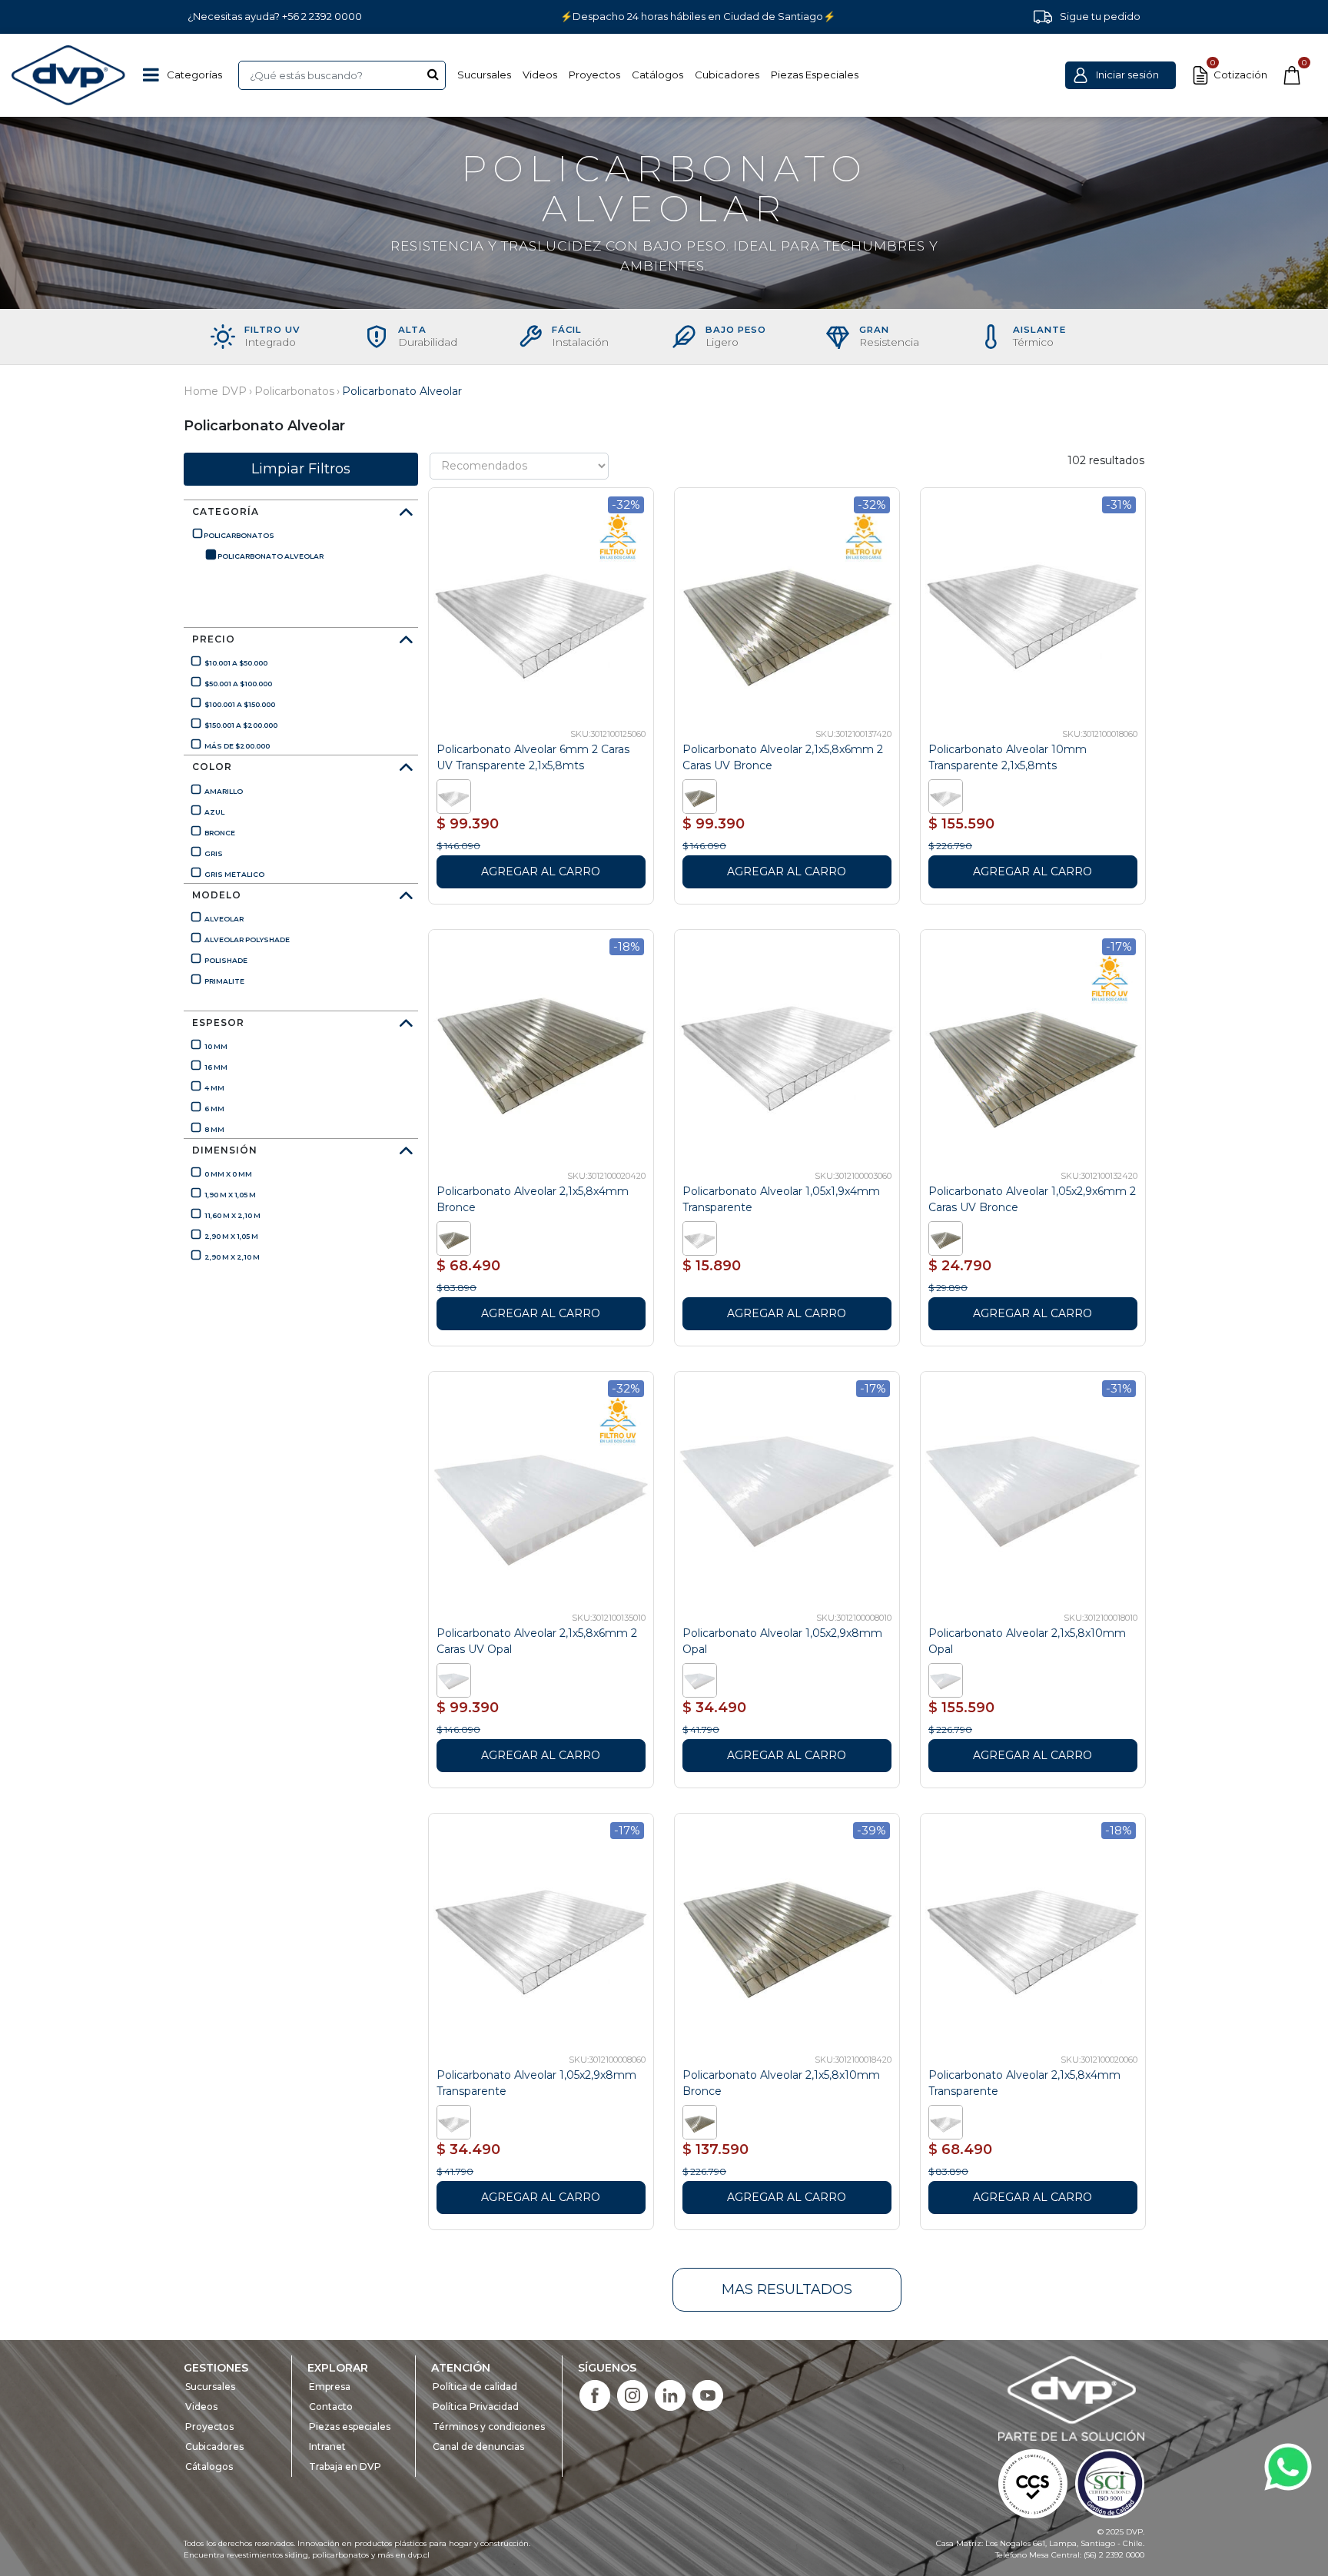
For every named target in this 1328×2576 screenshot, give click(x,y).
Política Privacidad (476, 2407)
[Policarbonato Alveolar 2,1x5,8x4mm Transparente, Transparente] (948, 2121)
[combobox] (342, 75)
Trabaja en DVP (345, 2466)
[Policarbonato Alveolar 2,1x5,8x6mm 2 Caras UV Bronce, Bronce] (702, 795)
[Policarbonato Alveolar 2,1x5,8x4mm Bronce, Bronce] (456, 1237)
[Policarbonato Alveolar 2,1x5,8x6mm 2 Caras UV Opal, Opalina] (456, 1679)
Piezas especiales (350, 2427)
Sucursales (484, 75)
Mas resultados (787, 2289)
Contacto (331, 2407)
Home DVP (215, 391)
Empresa (330, 2387)
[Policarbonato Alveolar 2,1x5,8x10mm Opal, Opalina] (948, 1679)
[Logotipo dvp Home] (69, 75)
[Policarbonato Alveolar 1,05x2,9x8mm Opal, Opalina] (702, 1679)
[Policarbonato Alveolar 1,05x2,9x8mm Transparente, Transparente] (456, 2121)
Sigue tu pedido (1100, 16)
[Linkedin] (670, 2394)
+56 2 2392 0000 (322, 16)
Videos (540, 75)
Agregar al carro (541, 871)
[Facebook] (595, 2394)
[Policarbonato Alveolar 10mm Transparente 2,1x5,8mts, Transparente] (948, 795)
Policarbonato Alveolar (402, 391)
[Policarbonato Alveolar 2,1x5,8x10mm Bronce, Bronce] (702, 2121)
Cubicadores (727, 75)
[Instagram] (632, 2394)
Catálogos (657, 75)
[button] (1120, 75)
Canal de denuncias (478, 2447)
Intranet (327, 2447)
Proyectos (594, 75)
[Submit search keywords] (433, 74)
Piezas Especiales (815, 75)
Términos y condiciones (489, 2427)
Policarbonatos (294, 391)
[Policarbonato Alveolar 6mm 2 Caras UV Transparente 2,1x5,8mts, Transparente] (456, 795)
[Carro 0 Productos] (1292, 75)
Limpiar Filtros (301, 469)
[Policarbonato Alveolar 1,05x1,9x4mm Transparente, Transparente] (702, 1237)
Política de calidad (475, 2387)
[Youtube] (708, 2394)
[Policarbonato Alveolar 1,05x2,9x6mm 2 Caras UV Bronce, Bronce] (948, 1237)
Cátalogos (209, 2466)
